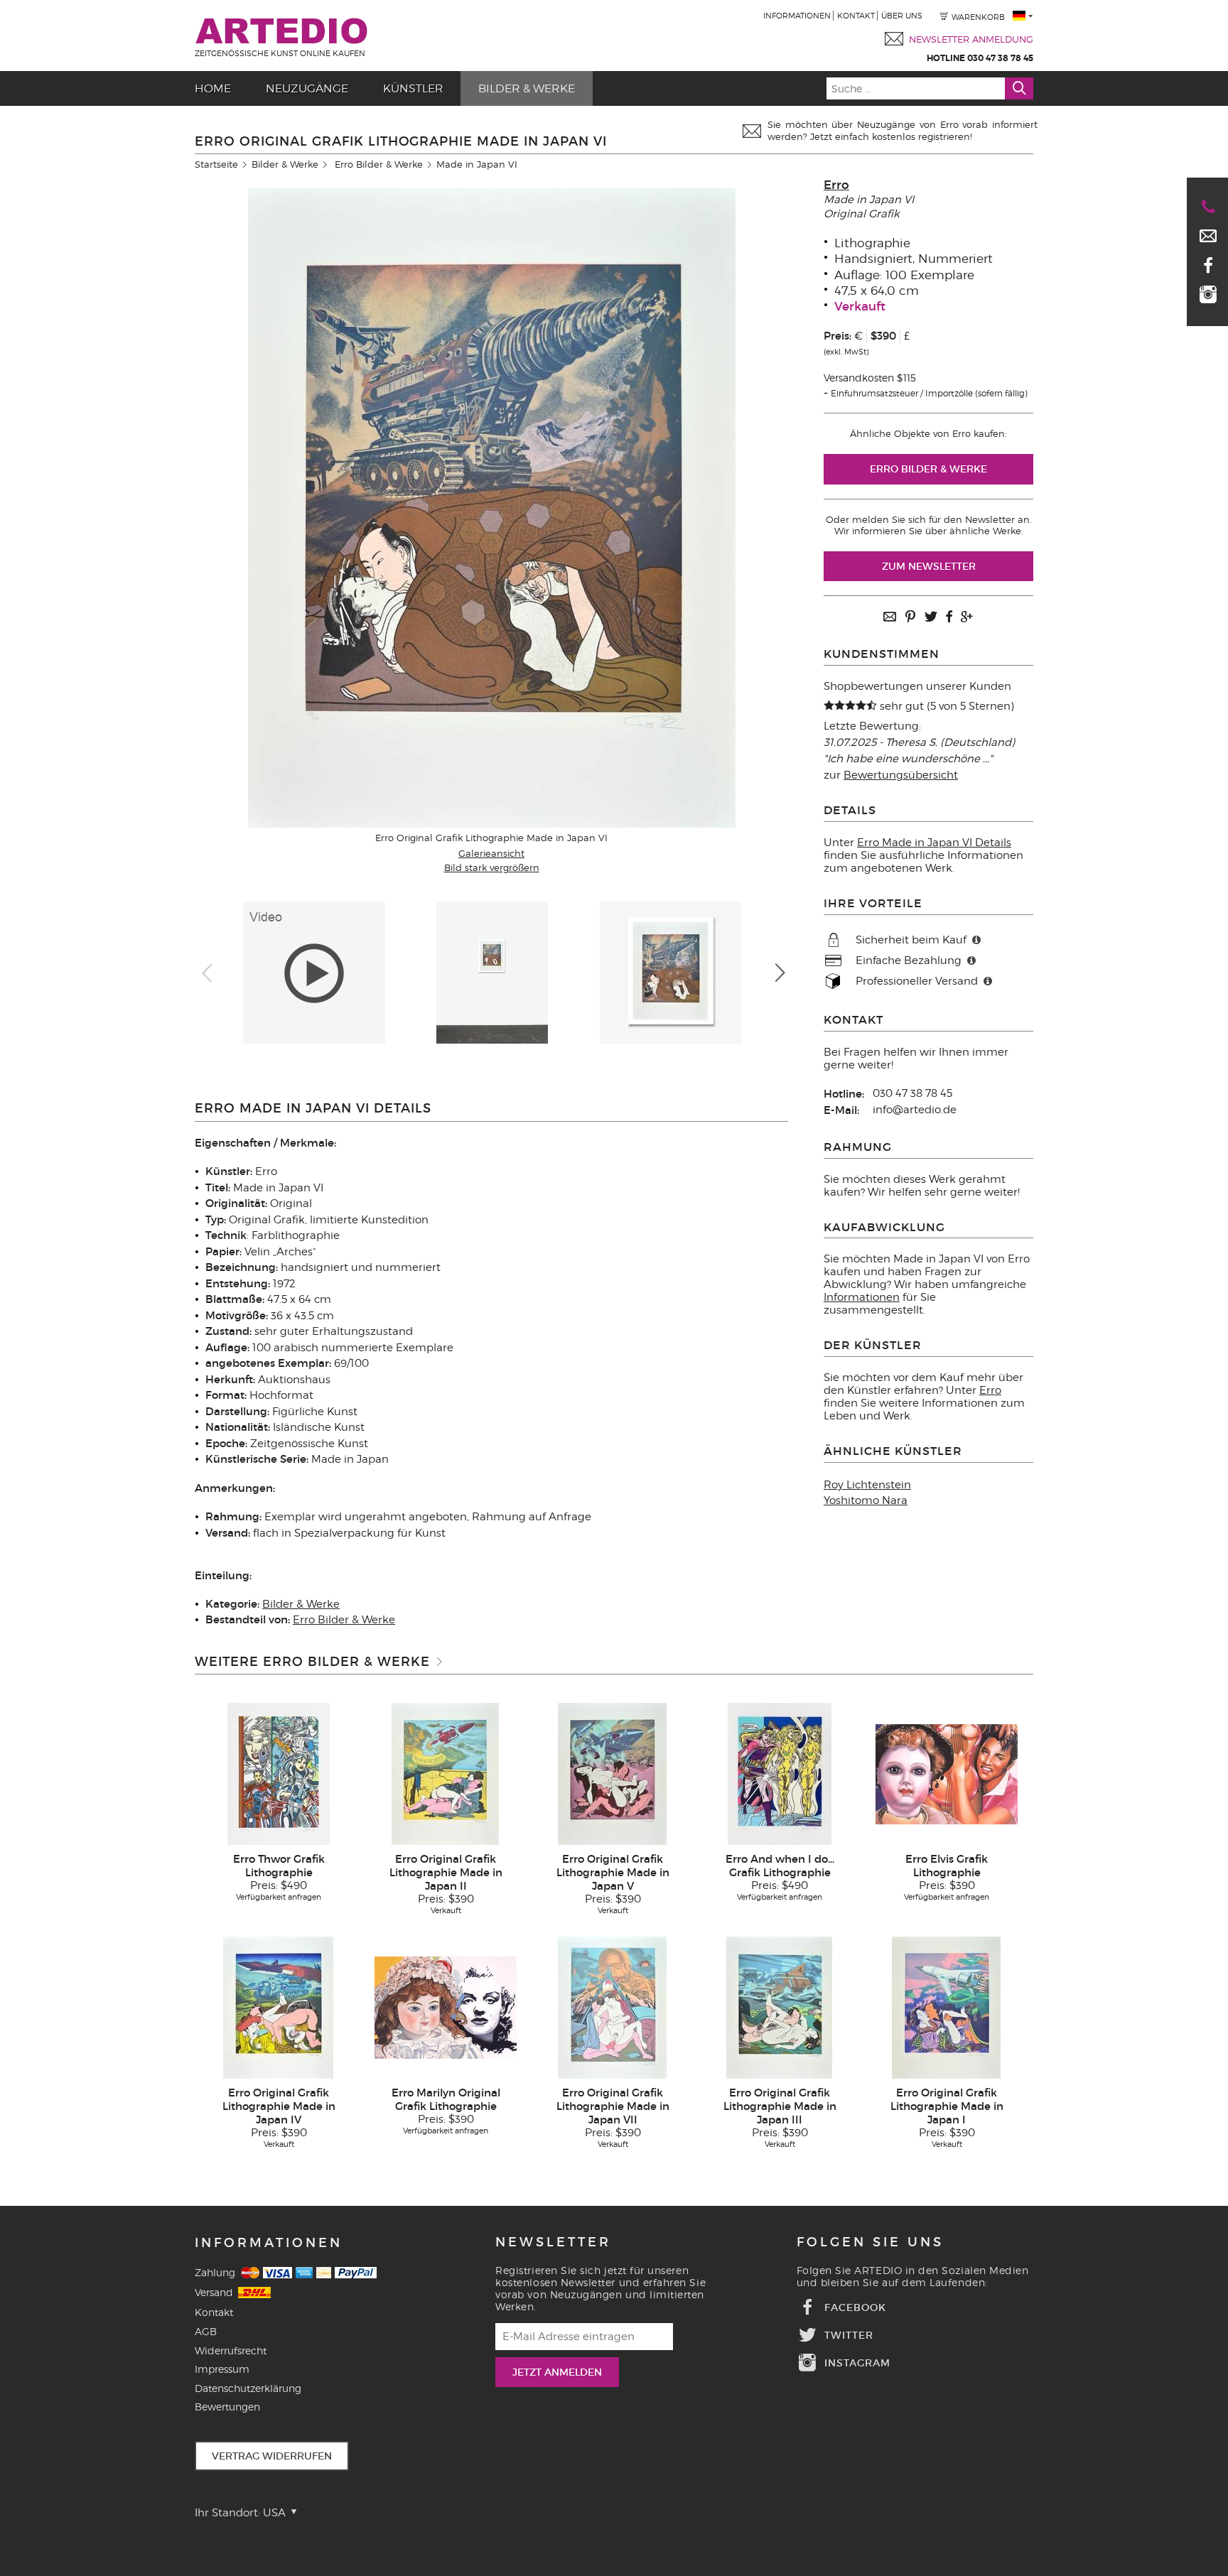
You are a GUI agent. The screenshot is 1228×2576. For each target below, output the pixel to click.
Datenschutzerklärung (248, 2388)
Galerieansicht (491, 853)
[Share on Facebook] (949, 618)
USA (276, 2513)
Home (213, 88)
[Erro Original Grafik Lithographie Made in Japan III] (779, 2007)
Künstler (413, 88)
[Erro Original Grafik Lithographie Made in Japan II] (445, 1773)
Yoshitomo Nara (866, 1500)
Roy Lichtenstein (867, 1485)
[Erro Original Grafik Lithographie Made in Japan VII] (612, 2007)
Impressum (222, 2369)
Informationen (797, 16)
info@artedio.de (915, 1110)
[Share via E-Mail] (890, 618)
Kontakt (856, 16)
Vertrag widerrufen (272, 2456)
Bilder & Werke (527, 88)
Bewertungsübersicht (901, 775)
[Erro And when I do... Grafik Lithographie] (780, 1773)
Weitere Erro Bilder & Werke (312, 1662)
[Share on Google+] (966, 618)
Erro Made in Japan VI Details (934, 843)
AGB (206, 2331)
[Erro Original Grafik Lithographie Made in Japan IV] (278, 2007)
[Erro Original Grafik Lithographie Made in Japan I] (946, 2007)
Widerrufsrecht (231, 2350)
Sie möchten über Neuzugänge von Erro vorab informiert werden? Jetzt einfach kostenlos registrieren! (903, 130)
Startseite (216, 164)
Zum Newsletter (929, 566)
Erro (836, 185)
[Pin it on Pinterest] (910, 618)
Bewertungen (227, 2407)
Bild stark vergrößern (492, 867)
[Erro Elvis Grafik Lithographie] (947, 1773)
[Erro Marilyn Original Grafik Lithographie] (446, 2007)
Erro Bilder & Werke (379, 164)
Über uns (902, 16)
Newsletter (553, 2242)
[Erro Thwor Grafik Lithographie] (279, 1773)
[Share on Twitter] (931, 618)
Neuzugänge (307, 88)
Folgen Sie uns (870, 2242)
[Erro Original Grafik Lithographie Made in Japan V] (612, 1773)
